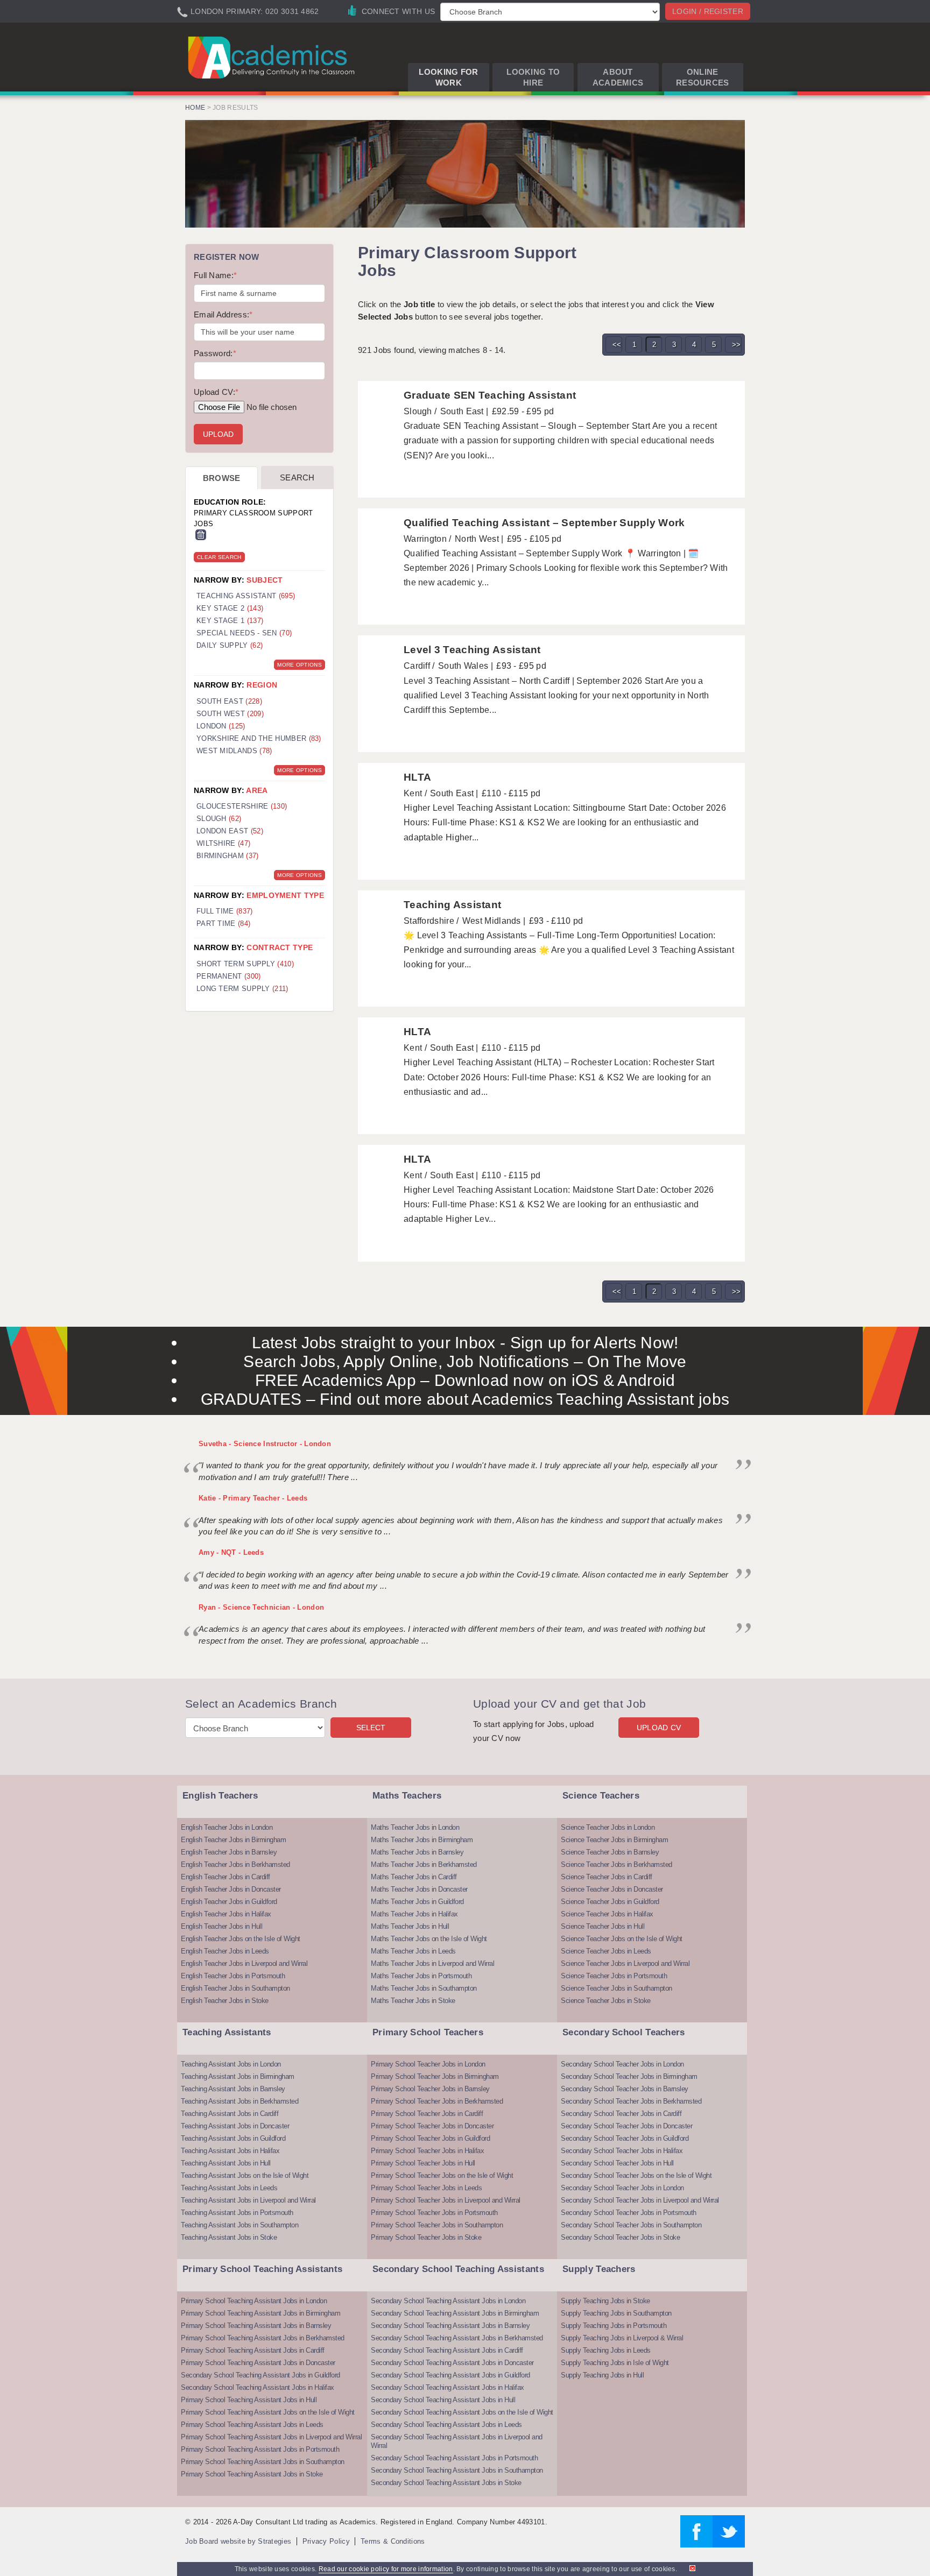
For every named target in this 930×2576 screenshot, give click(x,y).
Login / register (708, 11)
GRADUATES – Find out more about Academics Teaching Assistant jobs (465, 1399)
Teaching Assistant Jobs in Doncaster (235, 2126)
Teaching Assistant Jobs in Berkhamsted (239, 2101)
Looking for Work (448, 77)
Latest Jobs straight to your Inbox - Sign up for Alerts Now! (465, 1343)
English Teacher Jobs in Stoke (225, 2001)
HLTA (417, 777)
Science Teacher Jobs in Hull (603, 1926)
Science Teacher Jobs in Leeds (606, 1951)
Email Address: (223, 314)
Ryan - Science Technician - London (261, 1607)
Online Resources (703, 77)
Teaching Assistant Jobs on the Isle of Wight (245, 2175)
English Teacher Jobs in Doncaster (231, 1889)
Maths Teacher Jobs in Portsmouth (421, 1976)
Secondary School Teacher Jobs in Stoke (620, 2237)
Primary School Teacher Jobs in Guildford (430, 2138)
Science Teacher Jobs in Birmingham (614, 1840)
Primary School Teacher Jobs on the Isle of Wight (442, 2175)
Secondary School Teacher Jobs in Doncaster (626, 2126)
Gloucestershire (242, 806)
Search (297, 477)
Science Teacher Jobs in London (608, 1827)
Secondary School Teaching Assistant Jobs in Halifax (258, 2387)
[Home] (273, 57)
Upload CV (659, 1728)
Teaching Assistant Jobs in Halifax (230, 2151)
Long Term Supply (242, 989)
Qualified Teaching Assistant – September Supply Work (544, 523)
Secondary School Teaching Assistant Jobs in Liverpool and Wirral (457, 2441)
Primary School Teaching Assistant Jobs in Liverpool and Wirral (271, 2437)
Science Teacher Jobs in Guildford (610, 1902)
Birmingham (228, 856)
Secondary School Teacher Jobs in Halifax (622, 2151)
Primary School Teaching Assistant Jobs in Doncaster (258, 2363)
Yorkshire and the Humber (259, 738)
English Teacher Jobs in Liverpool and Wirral (244, 1963)
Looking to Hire (533, 77)
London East (230, 831)
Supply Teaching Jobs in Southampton (616, 2313)
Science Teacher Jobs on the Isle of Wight (622, 1939)
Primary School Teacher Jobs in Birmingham (435, 2076)
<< (617, 345)
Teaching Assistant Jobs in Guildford (233, 2138)
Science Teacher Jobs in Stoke (606, 2001)
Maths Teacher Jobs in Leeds (413, 1951)
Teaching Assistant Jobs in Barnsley (233, 2089)
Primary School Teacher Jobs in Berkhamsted (437, 2101)
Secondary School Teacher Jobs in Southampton (631, 2225)
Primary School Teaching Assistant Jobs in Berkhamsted (263, 2338)
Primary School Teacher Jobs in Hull (423, 2163)
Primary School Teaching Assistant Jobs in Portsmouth (260, 2449)
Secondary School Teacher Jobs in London (622, 2064)
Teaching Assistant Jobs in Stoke (229, 2237)
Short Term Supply (245, 964)
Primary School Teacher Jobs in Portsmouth (434, 2213)
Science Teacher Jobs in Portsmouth (614, 1976)
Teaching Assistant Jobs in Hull (226, 2163)
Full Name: (215, 275)
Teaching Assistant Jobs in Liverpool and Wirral (248, 2200)
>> (737, 345)
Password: (215, 353)
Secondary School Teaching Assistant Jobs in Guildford (260, 2375)
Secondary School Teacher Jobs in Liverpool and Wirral (640, 2200)
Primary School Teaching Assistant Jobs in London (254, 2301)
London (221, 726)
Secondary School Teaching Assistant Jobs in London (448, 2301)
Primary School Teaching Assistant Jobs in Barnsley (256, 2326)
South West (230, 714)
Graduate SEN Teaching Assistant (490, 395)
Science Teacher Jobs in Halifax (607, 1914)
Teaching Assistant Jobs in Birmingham (238, 2076)
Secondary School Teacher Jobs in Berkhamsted (631, 2101)
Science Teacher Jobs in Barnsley (610, 1852)
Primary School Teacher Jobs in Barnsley (430, 2089)
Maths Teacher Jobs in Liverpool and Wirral (432, 1963)
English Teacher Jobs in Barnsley (229, 1852)
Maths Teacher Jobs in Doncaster (419, 1889)
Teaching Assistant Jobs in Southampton (239, 2225)
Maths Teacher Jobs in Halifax (414, 1914)
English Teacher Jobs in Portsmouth (233, 1976)
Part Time (223, 923)
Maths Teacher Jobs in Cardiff (414, 1877)
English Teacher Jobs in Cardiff (226, 1877)
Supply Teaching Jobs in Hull (602, 2375)
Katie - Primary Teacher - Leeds (253, 1498)
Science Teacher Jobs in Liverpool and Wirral (625, 1963)
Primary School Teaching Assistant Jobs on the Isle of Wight (268, 2412)
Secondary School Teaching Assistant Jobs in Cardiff (447, 2350)
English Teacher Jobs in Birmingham (233, 1840)
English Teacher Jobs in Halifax (226, 1914)
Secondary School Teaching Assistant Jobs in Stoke (446, 2483)
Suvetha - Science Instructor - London (265, 1444)
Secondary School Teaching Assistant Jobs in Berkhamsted (457, 2338)
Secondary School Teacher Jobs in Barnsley (625, 2089)
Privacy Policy (326, 2541)
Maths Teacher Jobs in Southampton (424, 1988)
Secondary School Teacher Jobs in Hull (617, 2163)
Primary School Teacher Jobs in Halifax (427, 2151)
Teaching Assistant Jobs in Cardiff (230, 2114)
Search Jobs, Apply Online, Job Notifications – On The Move (465, 1361)
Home (195, 108)
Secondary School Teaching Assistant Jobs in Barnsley (450, 2326)
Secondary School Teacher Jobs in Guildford (625, 2138)
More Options (300, 665)
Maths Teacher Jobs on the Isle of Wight (429, 1939)
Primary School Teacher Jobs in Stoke (426, 2237)
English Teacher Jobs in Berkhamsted (235, 1864)
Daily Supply (230, 645)
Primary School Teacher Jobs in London (428, 2064)
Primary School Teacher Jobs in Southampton (437, 2225)
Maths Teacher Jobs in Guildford (417, 1902)
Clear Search (219, 557)
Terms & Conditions (393, 2541)
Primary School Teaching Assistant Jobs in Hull (249, 2400)
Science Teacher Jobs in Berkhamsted (617, 1864)
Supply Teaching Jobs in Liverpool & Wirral (622, 2338)
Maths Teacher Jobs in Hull (410, 1926)
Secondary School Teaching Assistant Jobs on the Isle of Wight (462, 2412)
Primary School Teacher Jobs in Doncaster (432, 2126)
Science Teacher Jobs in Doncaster (612, 1889)
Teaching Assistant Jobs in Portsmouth (237, 2213)
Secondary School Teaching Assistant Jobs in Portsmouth (454, 2458)
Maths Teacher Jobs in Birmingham (422, 1840)
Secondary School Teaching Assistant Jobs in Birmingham (455, 2313)
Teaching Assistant (452, 905)
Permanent (229, 976)
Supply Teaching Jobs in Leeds (606, 2350)
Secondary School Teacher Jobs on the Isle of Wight (636, 2175)
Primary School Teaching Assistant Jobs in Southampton (263, 2462)
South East (229, 701)
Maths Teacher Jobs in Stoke (413, 2001)
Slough (219, 819)
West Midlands (234, 751)
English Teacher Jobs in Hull (221, 1926)
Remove (201, 535)
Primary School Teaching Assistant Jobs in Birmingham (260, 2313)
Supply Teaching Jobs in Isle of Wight (615, 2363)
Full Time (225, 911)
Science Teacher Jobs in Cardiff (607, 1877)
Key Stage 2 (230, 608)
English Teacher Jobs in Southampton (235, 1988)
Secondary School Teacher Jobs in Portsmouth (629, 2213)
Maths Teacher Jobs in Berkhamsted (424, 1864)
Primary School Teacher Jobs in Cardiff (427, 2114)
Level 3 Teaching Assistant (472, 650)
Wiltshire (223, 843)
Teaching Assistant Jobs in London (231, 2064)
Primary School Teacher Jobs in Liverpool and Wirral (446, 2200)
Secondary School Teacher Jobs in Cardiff (621, 2114)
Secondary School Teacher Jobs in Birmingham (629, 2076)
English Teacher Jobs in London (227, 1827)
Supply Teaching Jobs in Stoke (605, 2301)
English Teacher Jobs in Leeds (225, 1951)
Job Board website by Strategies (238, 2541)
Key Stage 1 (230, 621)
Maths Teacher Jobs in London (415, 1827)
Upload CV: (216, 392)
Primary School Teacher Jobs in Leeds (426, 2188)
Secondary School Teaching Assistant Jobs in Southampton (457, 2470)
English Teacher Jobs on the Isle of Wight (241, 1939)
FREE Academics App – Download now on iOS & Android (465, 1380)
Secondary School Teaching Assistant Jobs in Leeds (446, 2425)
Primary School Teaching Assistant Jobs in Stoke (252, 2474)
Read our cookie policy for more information (386, 2569)
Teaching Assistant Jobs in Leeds (229, 2188)
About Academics (618, 77)
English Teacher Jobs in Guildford (229, 1902)
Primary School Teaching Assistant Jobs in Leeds (252, 2425)
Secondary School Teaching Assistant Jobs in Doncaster (452, 2363)
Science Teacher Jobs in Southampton (617, 1988)
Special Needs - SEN (244, 633)
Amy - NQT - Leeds (231, 1552)
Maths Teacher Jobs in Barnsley (417, 1852)
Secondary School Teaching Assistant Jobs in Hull (443, 2400)
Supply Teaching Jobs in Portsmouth (614, 2326)
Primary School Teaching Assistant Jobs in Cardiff (253, 2350)
